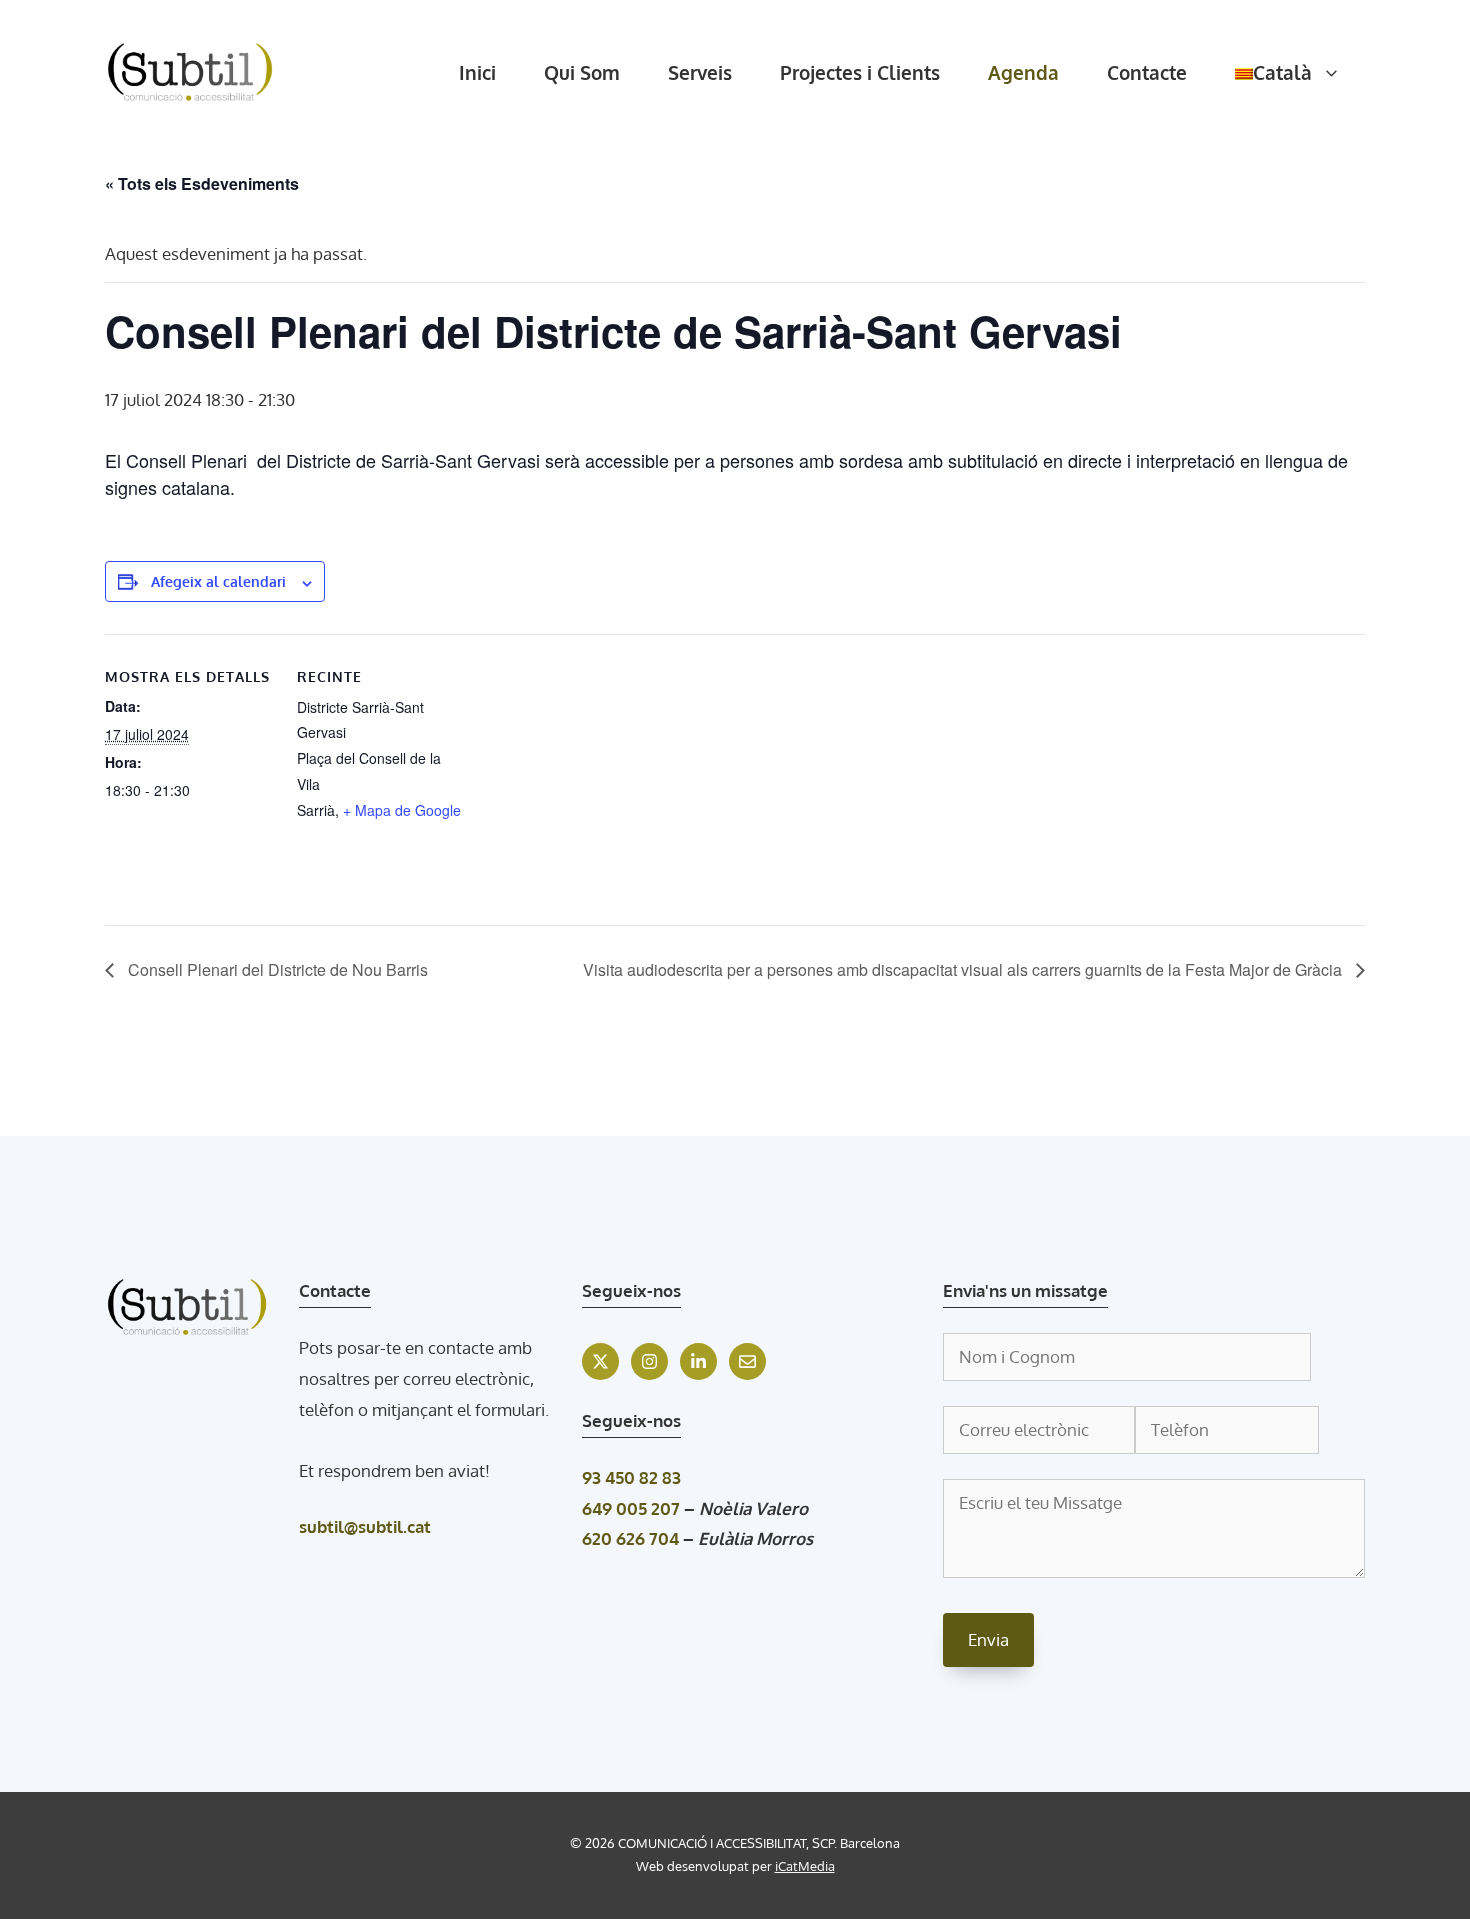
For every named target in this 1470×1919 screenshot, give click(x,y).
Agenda (1023, 72)
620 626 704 (630, 1538)
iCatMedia (805, 1866)
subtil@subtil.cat (365, 1526)
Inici (477, 72)
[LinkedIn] (698, 1361)
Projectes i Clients (860, 72)
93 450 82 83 (631, 1477)
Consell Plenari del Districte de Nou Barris (276, 969)
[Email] (747, 1361)
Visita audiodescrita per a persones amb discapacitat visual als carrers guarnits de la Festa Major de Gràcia (964, 969)
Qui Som (582, 72)
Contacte (1147, 72)
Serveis (700, 72)
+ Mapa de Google (402, 810)
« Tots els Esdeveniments (202, 183)
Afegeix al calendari (218, 581)
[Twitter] (600, 1361)
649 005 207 (631, 1508)
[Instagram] (649, 1361)
